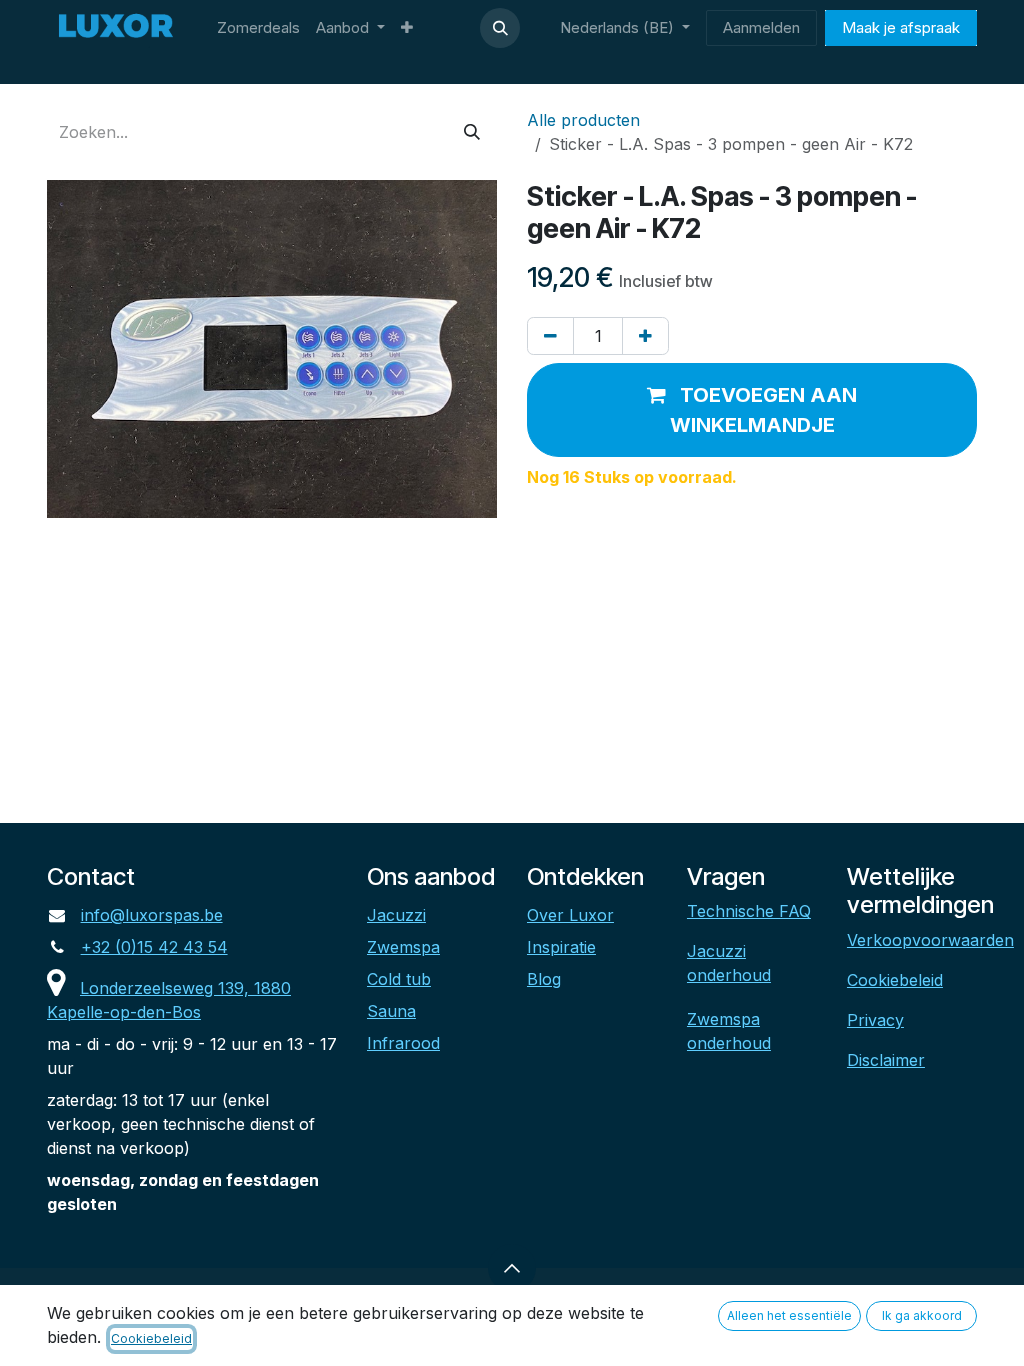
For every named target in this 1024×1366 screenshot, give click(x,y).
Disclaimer (886, 1060)
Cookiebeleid (895, 980)
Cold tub (399, 979)
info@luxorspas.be (152, 915)
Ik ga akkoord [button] (922, 1315)
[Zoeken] (472, 132)
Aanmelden (761, 27)
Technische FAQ (749, 911)
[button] (500, 28)
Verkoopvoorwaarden (930, 940)
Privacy (875, 1020)
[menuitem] (258, 28)
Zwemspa (403, 947)
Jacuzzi (396, 915)
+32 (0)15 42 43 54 (154, 947)
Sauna (391, 1011)
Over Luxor (570, 915)
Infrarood (403, 1043)
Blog (544, 979)
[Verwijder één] (550, 336)
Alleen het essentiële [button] (789, 1315)
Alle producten (583, 120)
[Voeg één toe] (645, 336)
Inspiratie (561, 947)
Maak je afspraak (901, 27)
